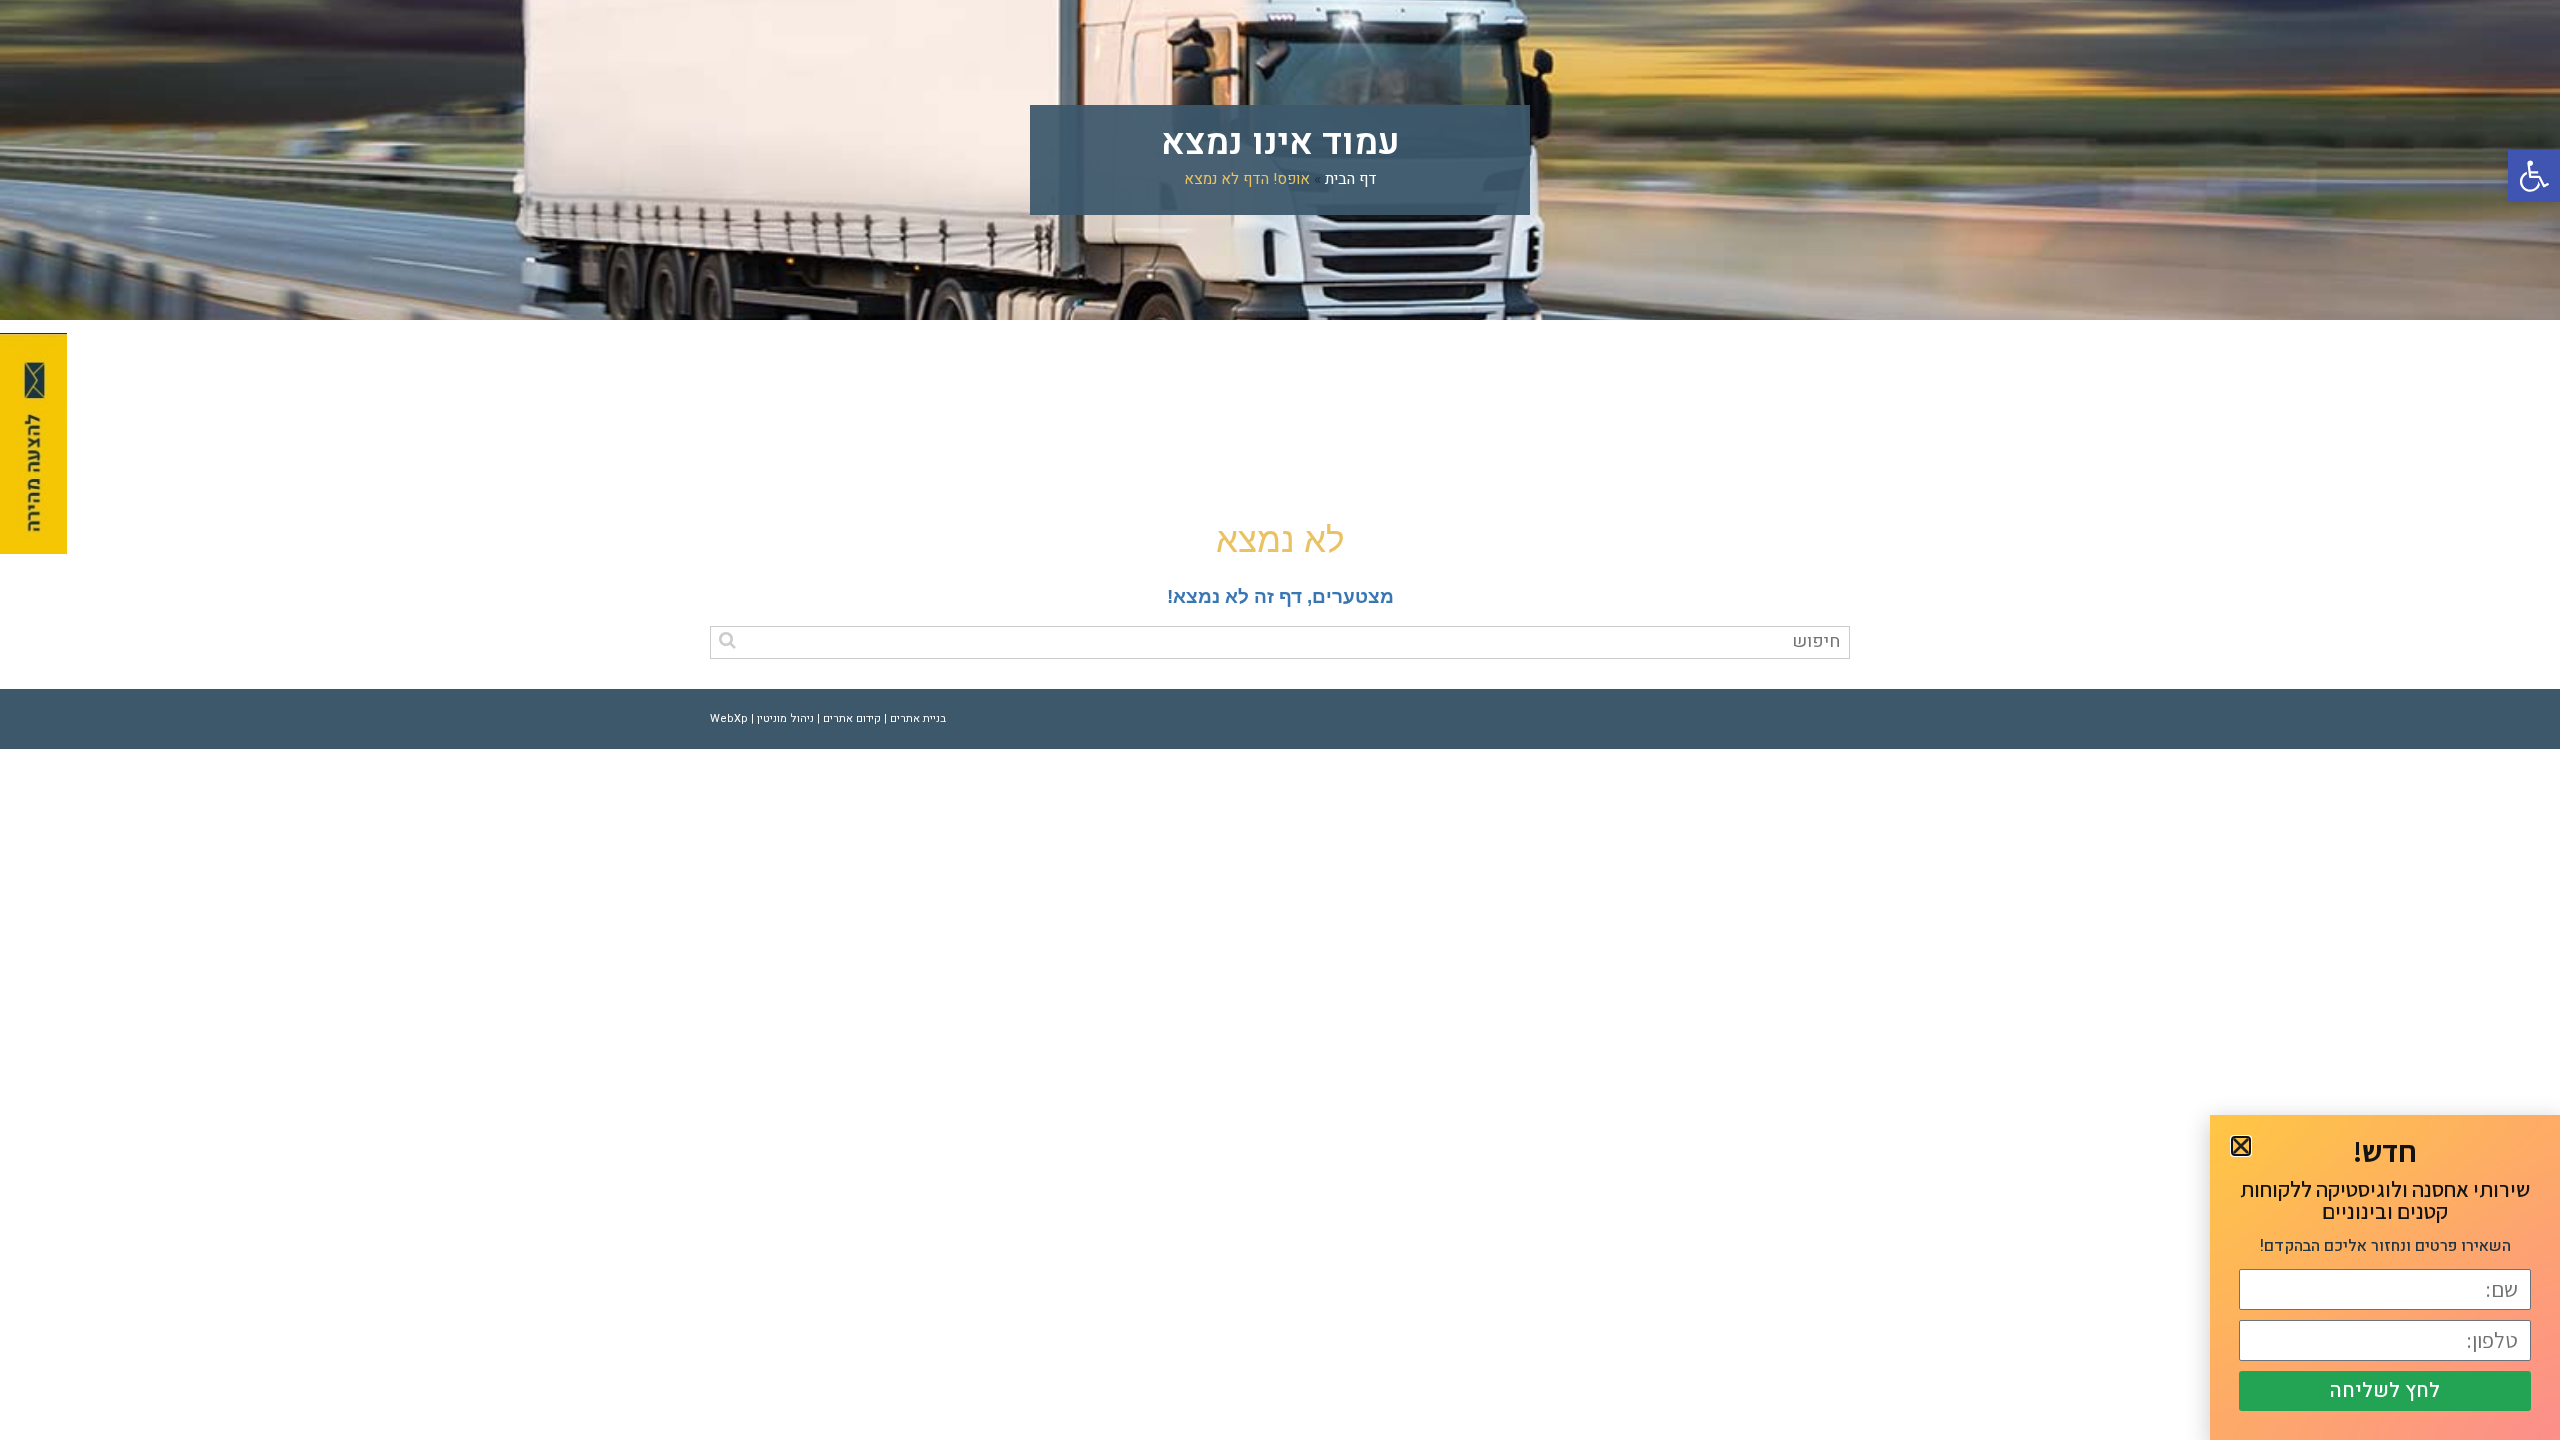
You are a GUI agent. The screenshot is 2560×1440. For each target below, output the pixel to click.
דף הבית (1351, 179)
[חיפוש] (727, 640)
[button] (2534, 176)
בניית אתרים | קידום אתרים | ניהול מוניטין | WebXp (828, 718)
